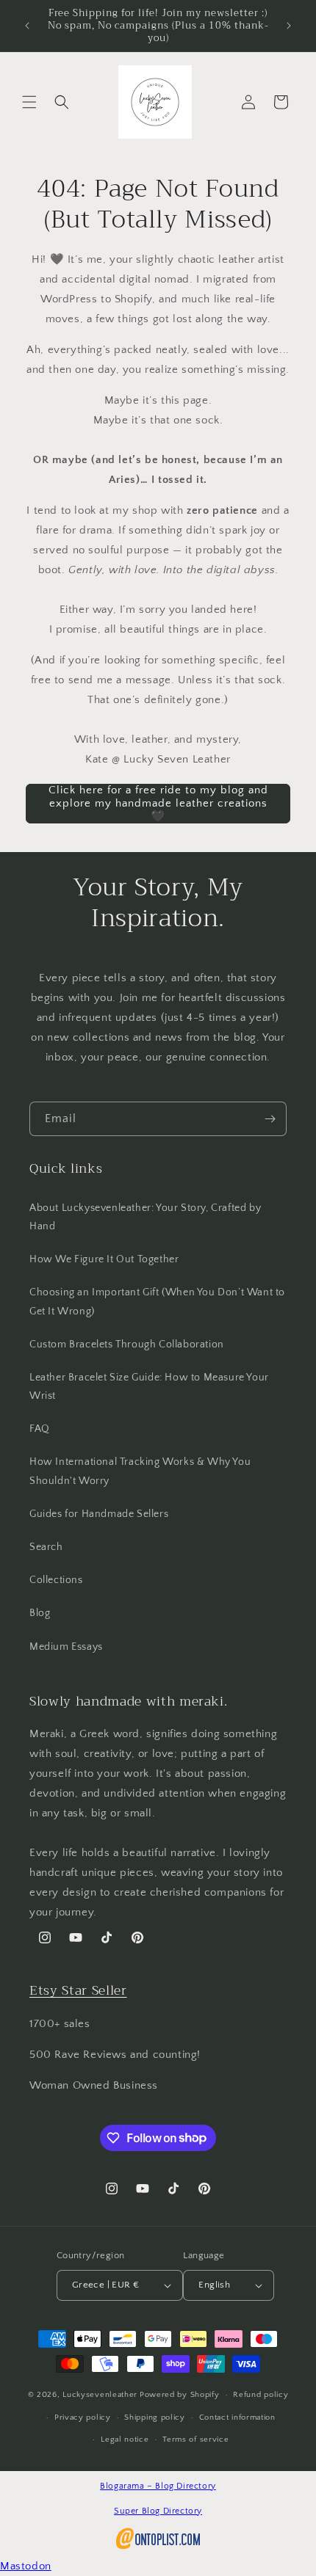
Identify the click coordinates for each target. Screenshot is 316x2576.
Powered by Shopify (180, 2395)
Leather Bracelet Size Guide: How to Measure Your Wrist (149, 1387)
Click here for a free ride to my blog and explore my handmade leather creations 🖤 (158, 803)
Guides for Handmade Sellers (99, 1514)
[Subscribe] (270, 1119)
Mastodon (26, 2566)
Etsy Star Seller (78, 1990)
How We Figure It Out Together (104, 1259)
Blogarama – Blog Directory (158, 2486)
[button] (29, 102)
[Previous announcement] (27, 26)
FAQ (40, 1429)
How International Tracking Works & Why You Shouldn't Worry (140, 1471)
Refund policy (261, 2395)
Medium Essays (66, 1647)
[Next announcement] (289, 26)
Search (46, 1547)
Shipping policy (155, 2417)
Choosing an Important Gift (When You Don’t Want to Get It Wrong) (157, 1302)
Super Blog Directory (158, 2511)
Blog (40, 1613)
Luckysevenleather (100, 2395)
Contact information (237, 2417)
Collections (56, 1580)
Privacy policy (83, 2417)
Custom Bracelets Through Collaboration (127, 1345)
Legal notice (125, 2439)
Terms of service (195, 2439)
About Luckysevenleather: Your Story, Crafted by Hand (145, 1217)
